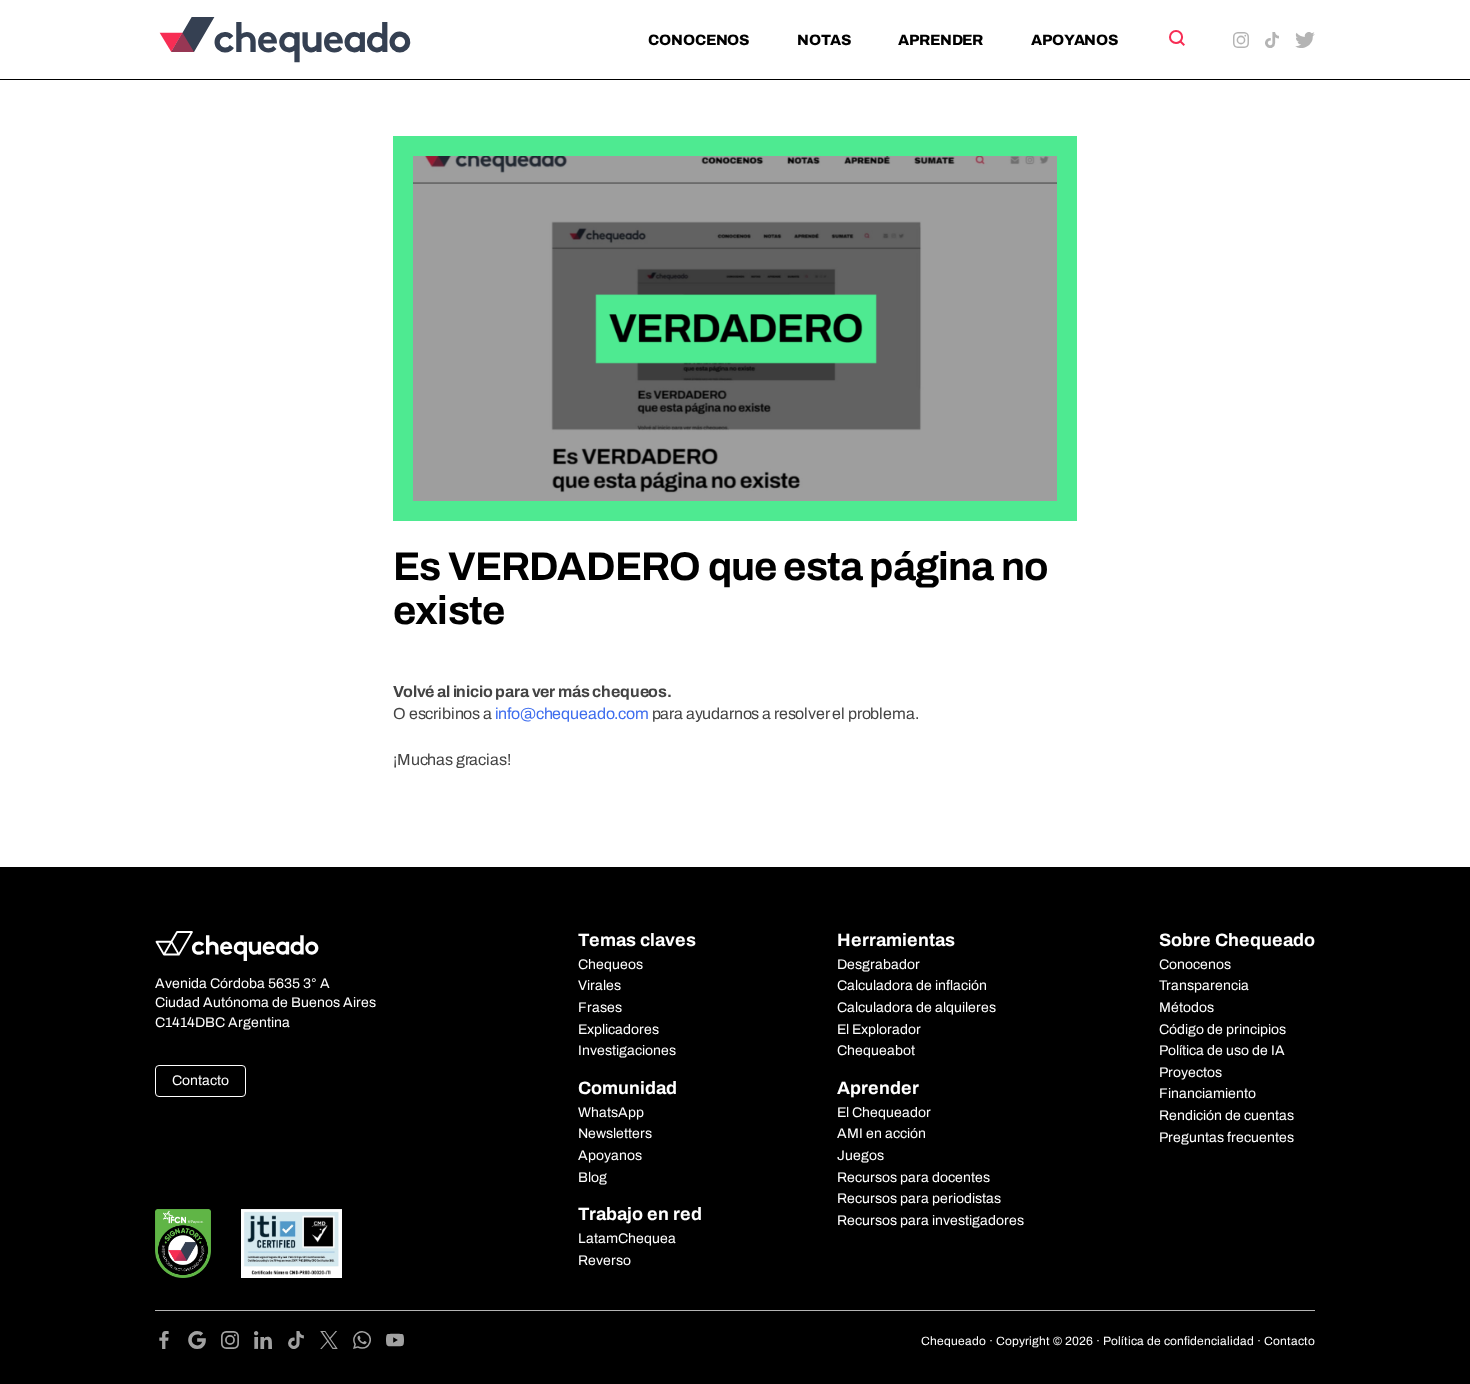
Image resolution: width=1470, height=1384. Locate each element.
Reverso (604, 1260)
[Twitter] (336, 1343)
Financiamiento (1207, 1093)
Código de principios (1222, 1029)
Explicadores (618, 1029)
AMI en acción (881, 1133)
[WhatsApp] (369, 1343)
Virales (599, 985)
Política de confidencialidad (1178, 1341)
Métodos (1186, 1007)
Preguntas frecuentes (1226, 1137)
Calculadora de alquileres (916, 1007)
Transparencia (1204, 985)
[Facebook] (171, 1343)
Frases (600, 1007)
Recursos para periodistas (919, 1198)
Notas (823, 40)
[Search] (1175, 38)
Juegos (860, 1155)
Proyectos (1190, 1072)
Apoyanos (1074, 40)
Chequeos (610, 964)
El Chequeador (884, 1112)
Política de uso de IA (1222, 1050)
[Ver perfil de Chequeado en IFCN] (183, 1243)
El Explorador (879, 1029)
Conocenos (698, 40)
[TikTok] (303, 1343)
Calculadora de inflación (912, 985)
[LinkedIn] (270, 1343)
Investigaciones (627, 1050)
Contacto (200, 1080)
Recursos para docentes (913, 1177)
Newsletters (615, 1133)
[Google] (204, 1343)
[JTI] (292, 1243)
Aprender (940, 40)
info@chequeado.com (572, 713)
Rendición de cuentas (1226, 1115)
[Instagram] (237, 1343)
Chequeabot (876, 1050)
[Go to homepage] (318, 39)
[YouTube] (395, 1343)
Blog (592, 1177)
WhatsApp (611, 1112)
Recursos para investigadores (930, 1220)
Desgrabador (878, 964)
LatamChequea (627, 1238)
